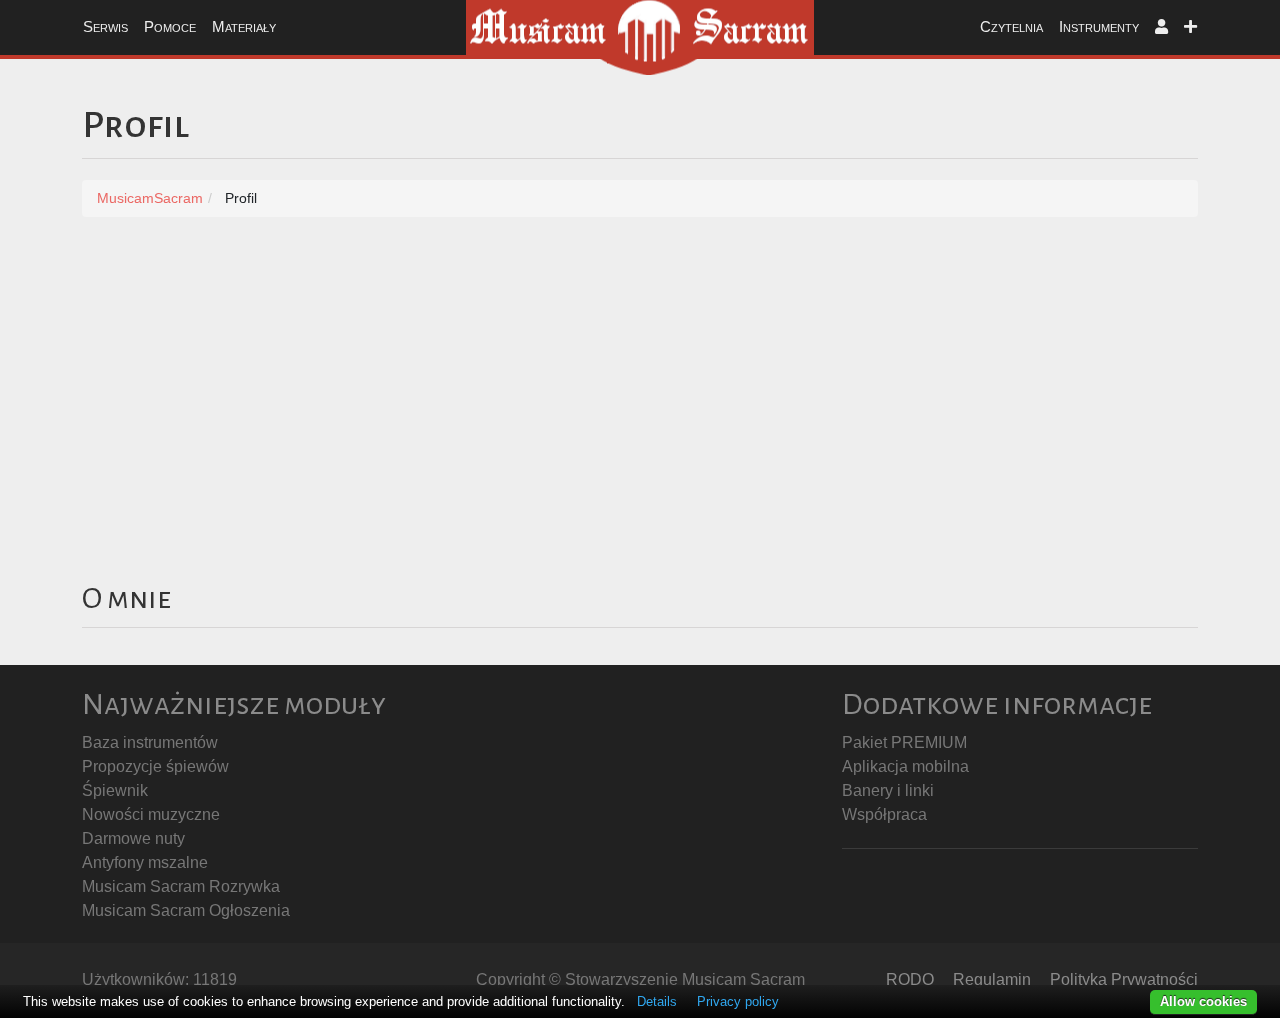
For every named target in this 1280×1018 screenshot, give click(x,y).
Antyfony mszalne (145, 862)
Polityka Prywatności (1124, 979)
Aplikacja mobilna (905, 766)
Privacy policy (738, 1001)
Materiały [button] (244, 26)
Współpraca (884, 814)
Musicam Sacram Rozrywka (181, 886)
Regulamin (992, 979)
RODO (910, 979)
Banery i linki (888, 790)
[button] (1161, 27)
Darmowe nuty (133, 838)
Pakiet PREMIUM (904, 742)
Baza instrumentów (150, 742)
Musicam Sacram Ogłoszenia (186, 910)
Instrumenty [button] (1099, 26)
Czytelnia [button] (1011, 26)
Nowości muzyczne (151, 814)
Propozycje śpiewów (155, 766)
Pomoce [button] (170, 26)
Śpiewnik (115, 790)
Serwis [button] (105, 26)
